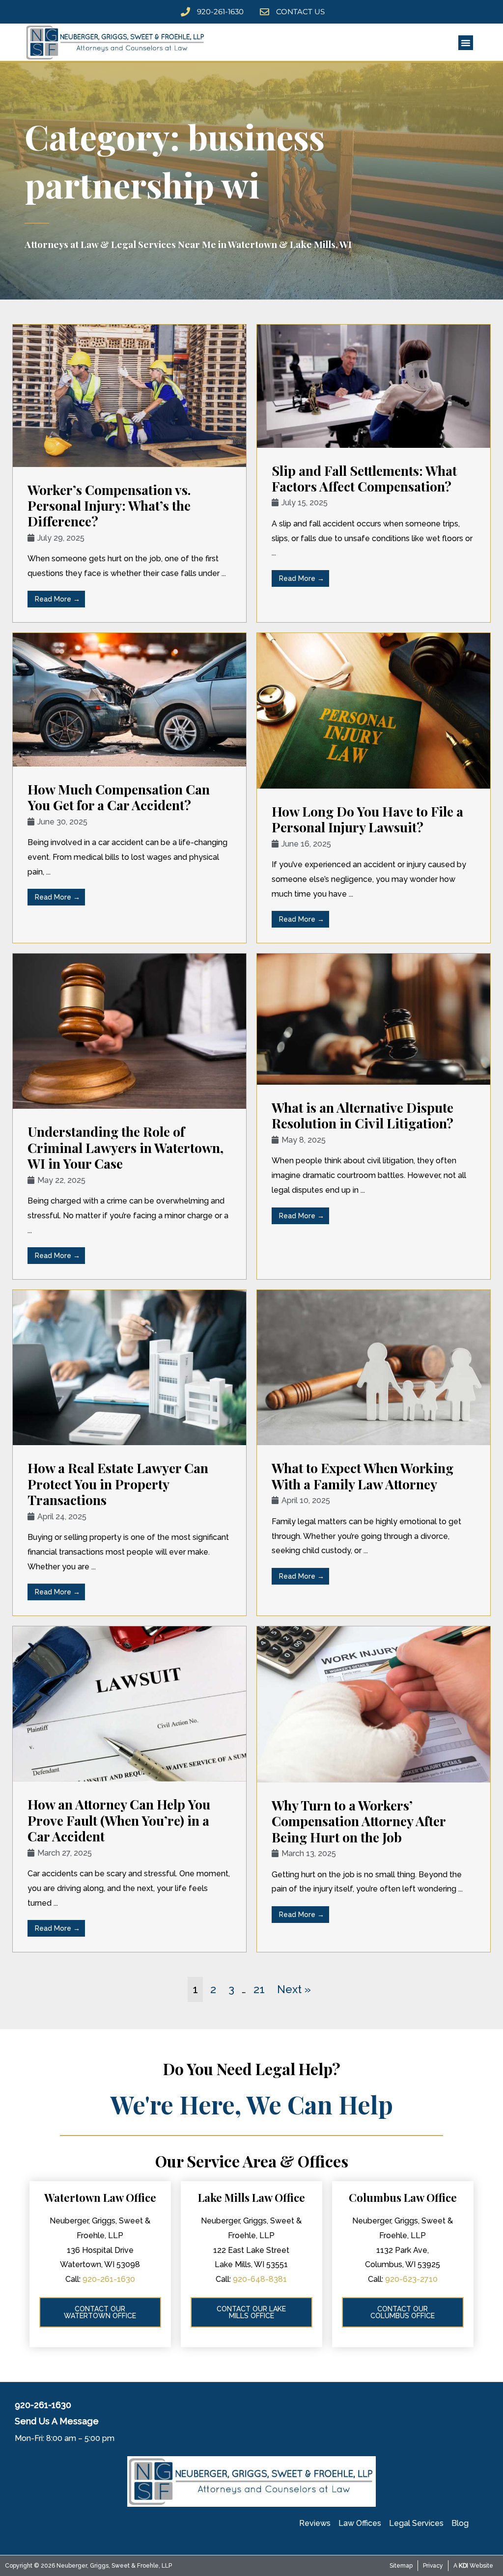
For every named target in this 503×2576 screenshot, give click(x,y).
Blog (460, 2523)
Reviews (315, 2523)
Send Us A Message (57, 2421)
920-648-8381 (260, 2279)
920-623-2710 (411, 2279)
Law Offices (360, 2523)
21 (259, 1989)
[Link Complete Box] (129, 473)
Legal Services (416, 2523)
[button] (466, 43)
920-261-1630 (109, 2279)
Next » (294, 1989)
